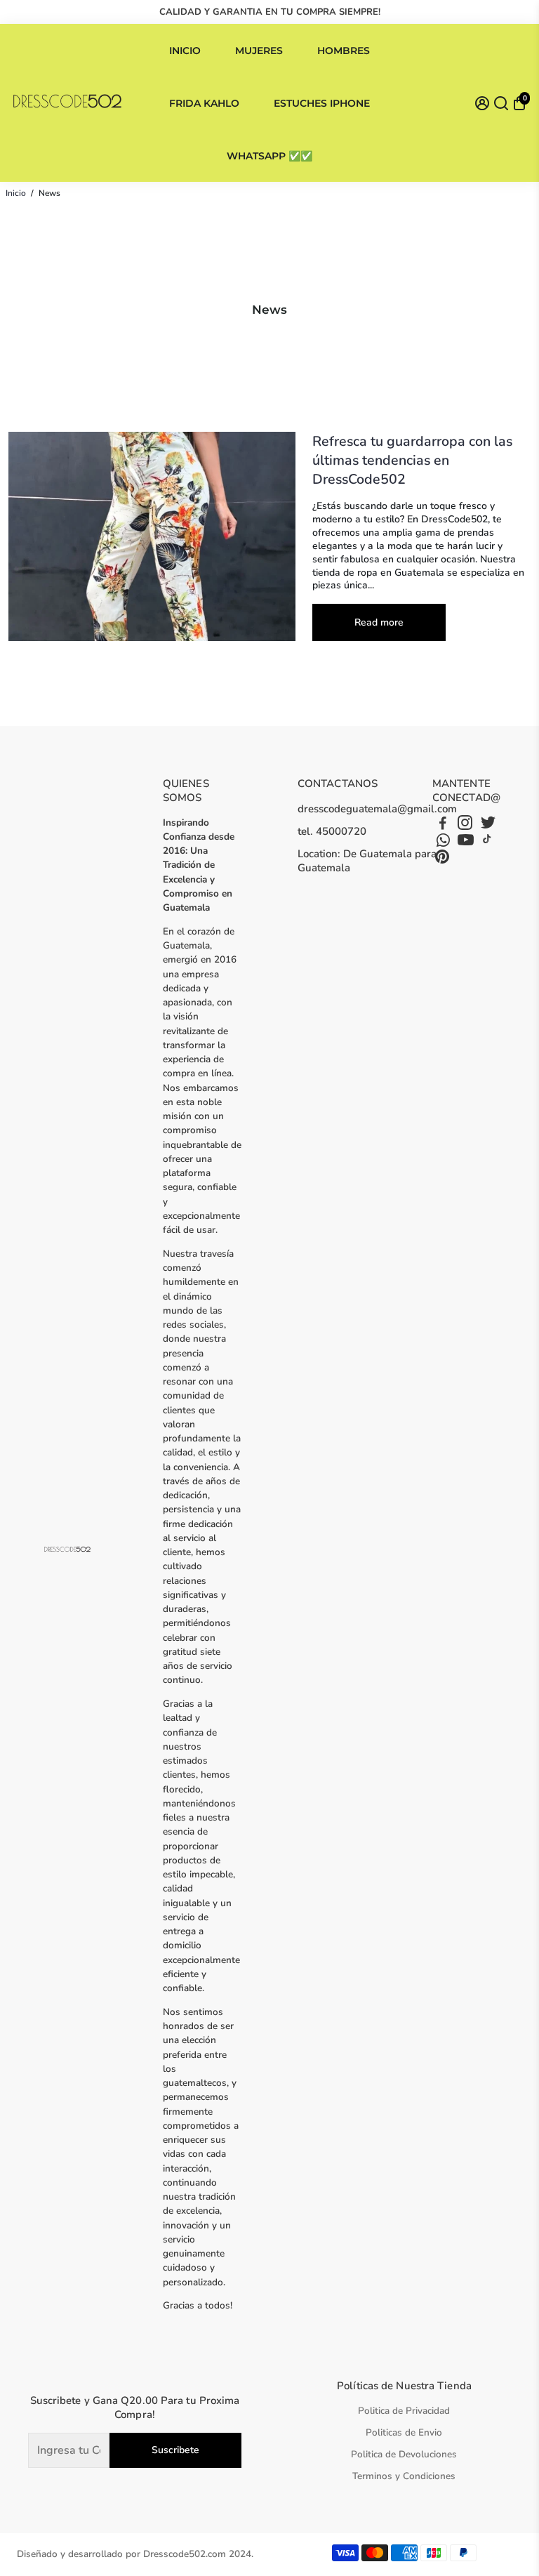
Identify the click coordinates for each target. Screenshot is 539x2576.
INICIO (185, 51)
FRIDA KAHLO (204, 103)
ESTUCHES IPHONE (322, 103)
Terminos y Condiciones (404, 2476)
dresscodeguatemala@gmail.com (377, 809)
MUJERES (259, 51)
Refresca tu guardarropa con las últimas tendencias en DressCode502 (412, 460)
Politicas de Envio (404, 2432)
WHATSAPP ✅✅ (269, 156)
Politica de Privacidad (404, 2411)
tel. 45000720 (332, 831)
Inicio (16, 193)
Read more (379, 622)
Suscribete (175, 2450)
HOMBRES (344, 51)
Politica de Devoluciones (404, 2454)
